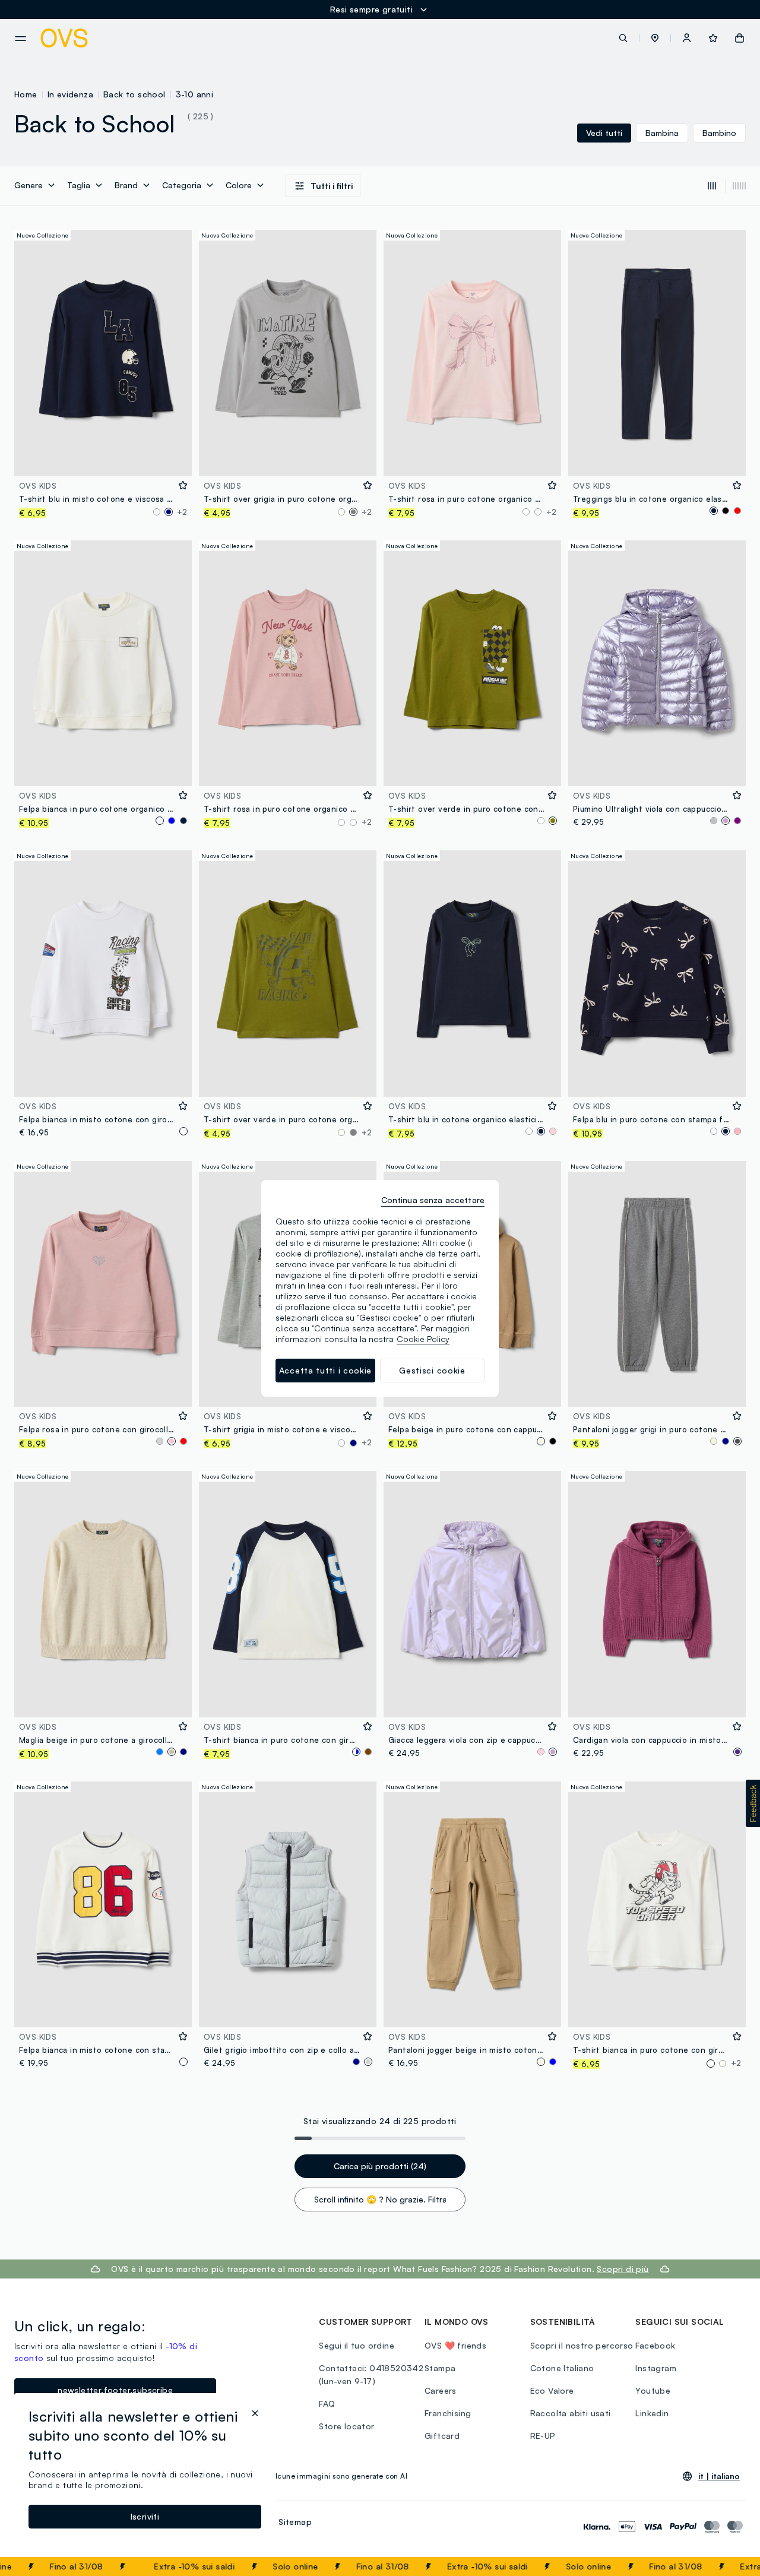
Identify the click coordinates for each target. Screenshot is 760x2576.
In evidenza (70, 94)
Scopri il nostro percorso (582, 2345)
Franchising (448, 2413)
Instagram (656, 2368)
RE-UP (543, 2436)
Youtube (653, 2390)
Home (26, 94)
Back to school (134, 94)
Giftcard (442, 2436)
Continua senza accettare (433, 1200)
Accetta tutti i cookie (325, 1370)
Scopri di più (623, 2269)
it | (719, 2476)
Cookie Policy (423, 1339)
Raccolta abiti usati (571, 2413)
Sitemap (295, 2522)
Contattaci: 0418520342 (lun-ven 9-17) (371, 2374)
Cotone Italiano (562, 2368)
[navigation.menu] (20, 39)
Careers (441, 2390)
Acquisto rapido (103, 459)
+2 (182, 512)
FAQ (327, 2403)
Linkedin (652, 2413)
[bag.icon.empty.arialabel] (740, 38)
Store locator (346, 2426)
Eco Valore (552, 2390)
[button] (655, 38)
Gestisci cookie (432, 1370)
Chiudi (729, 2566)
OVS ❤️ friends (455, 2345)
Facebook (655, 2345)
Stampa (440, 2368)
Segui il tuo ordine (357, 2345)
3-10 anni (195, 94)
